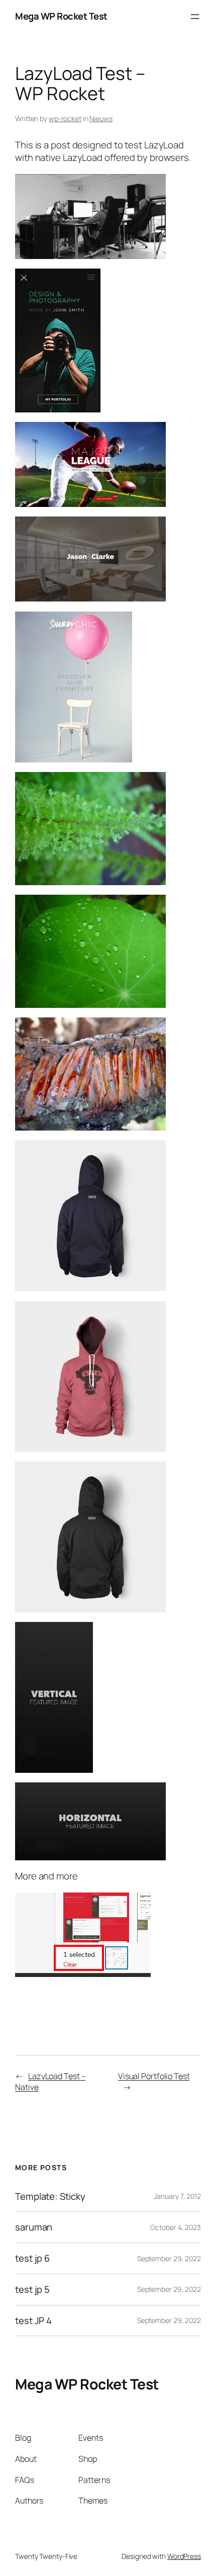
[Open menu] (195, 17)
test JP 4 (33, 2321)
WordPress (184, 2556)
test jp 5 (32, 2290)
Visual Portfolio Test (154, 2076)
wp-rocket (65, 118)
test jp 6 (32, 2258)
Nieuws (101, 118)
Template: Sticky (50, 2197)
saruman (34, 2227)
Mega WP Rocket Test (61, 16)
